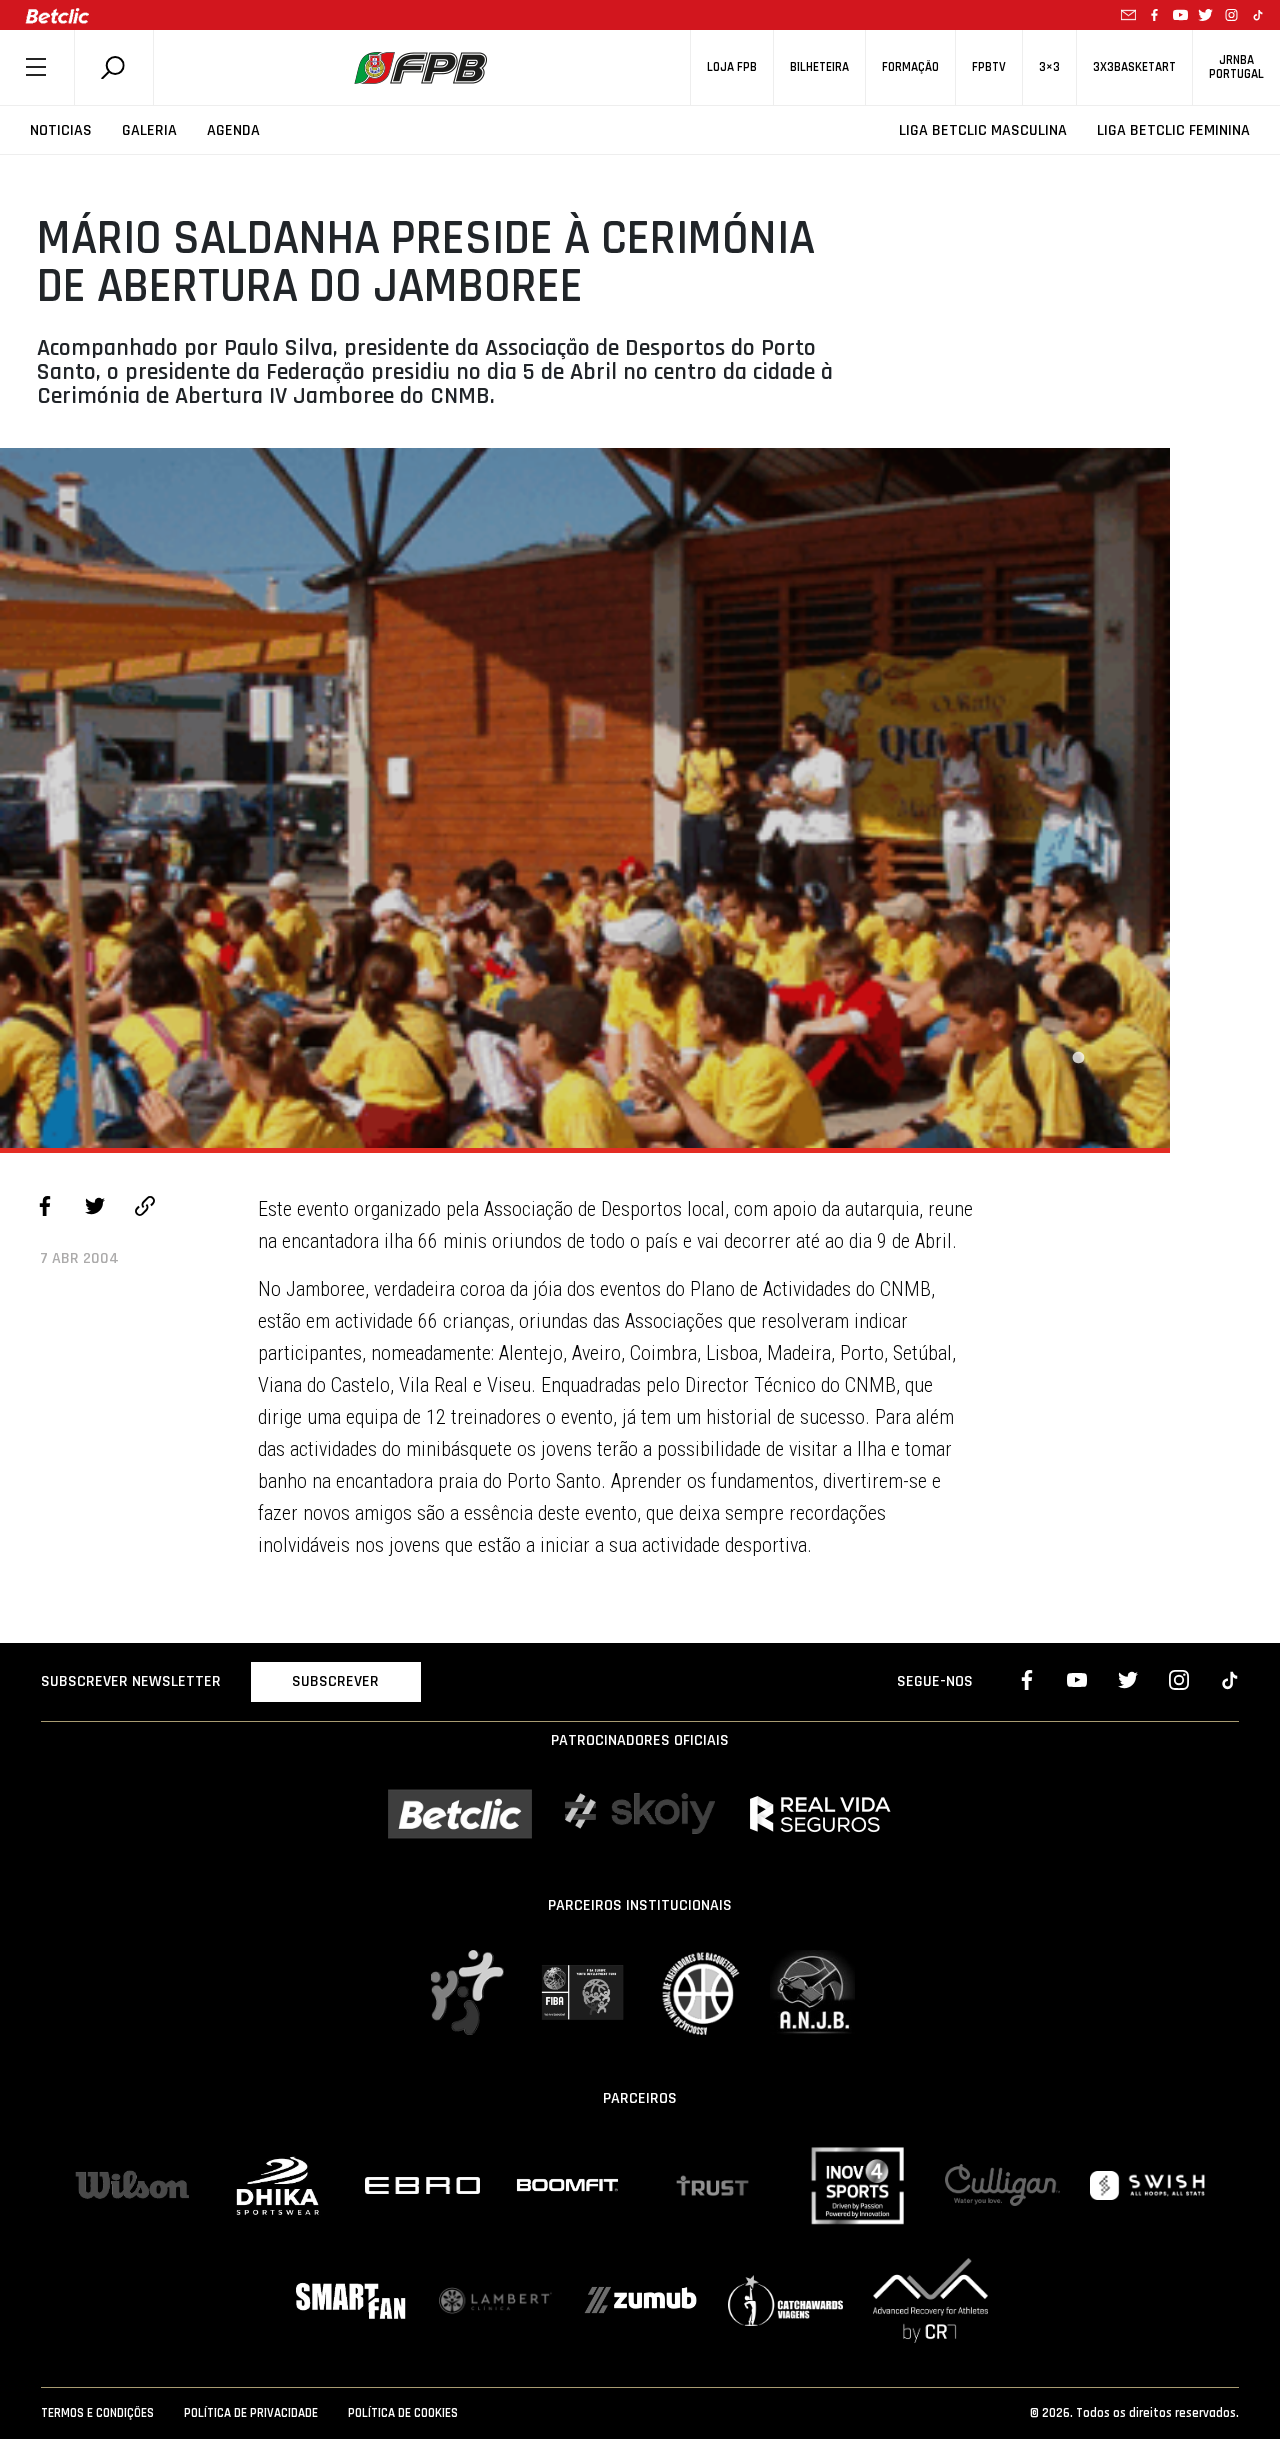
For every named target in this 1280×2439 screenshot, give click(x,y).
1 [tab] (1078, 1058)
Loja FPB (732, 67)
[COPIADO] (145, 1209)
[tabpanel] (585, 798)
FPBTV (989, 67)
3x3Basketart (1134, 67)
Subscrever (335, 1681)
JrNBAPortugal (1236, 67)
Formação (910, 67)
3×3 (1049, 67)
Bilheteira (819, 67)
